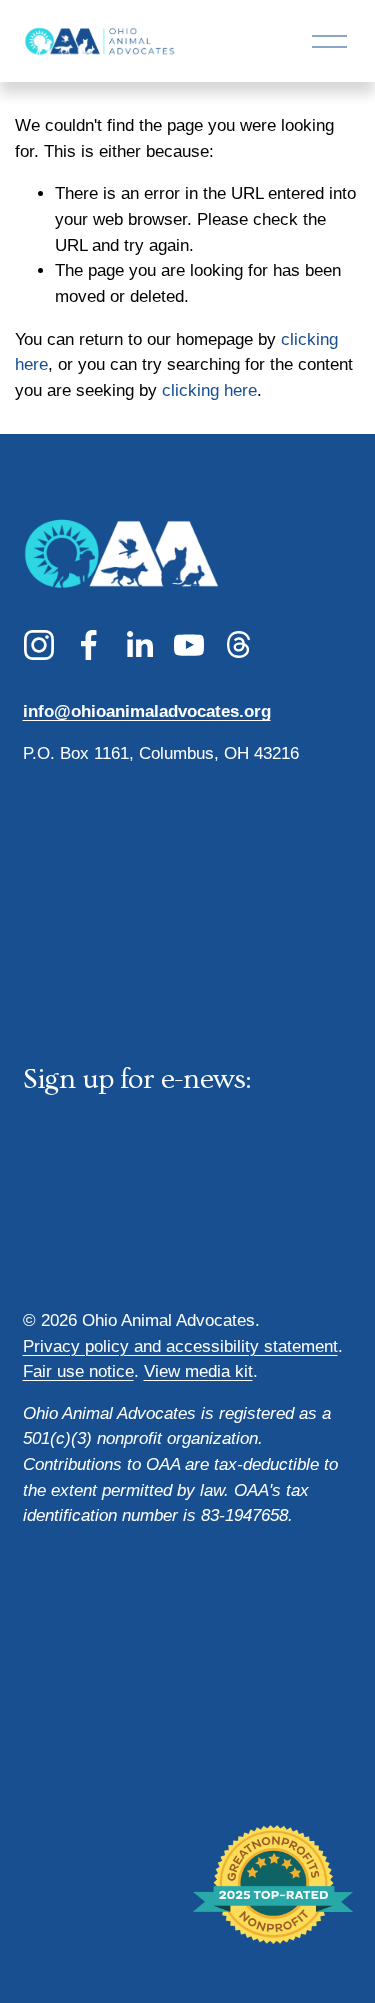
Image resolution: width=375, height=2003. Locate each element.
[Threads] (239, 645)
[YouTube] (189, 645)
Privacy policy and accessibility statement (180, 1346)
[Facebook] (89, 645)
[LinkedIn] (139, 645)
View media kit (198, 1371)
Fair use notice (78, 1371)
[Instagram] (39, 645)
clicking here (209, 390)
